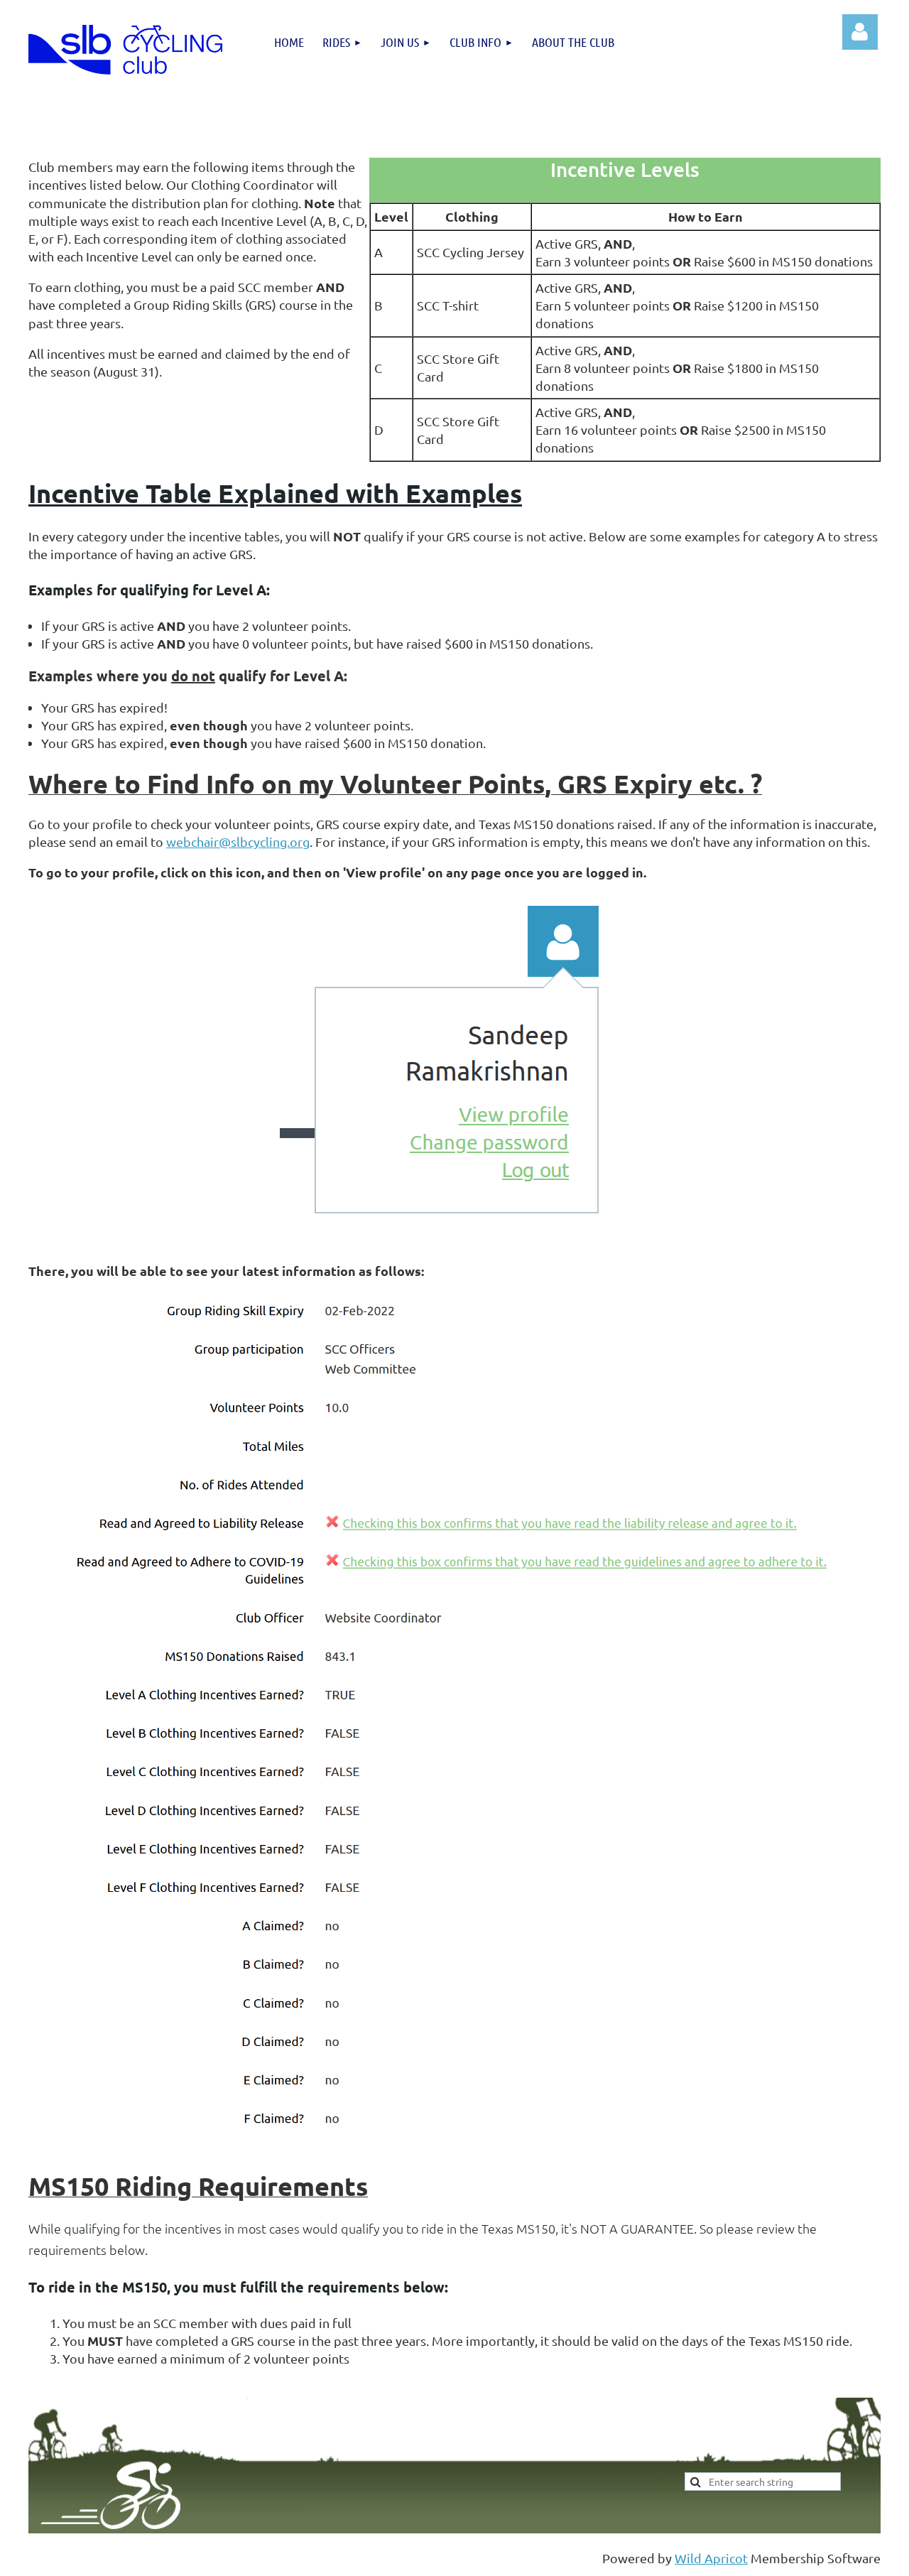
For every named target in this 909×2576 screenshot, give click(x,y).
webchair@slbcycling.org (238, 841)
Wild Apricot (711, 2558)
